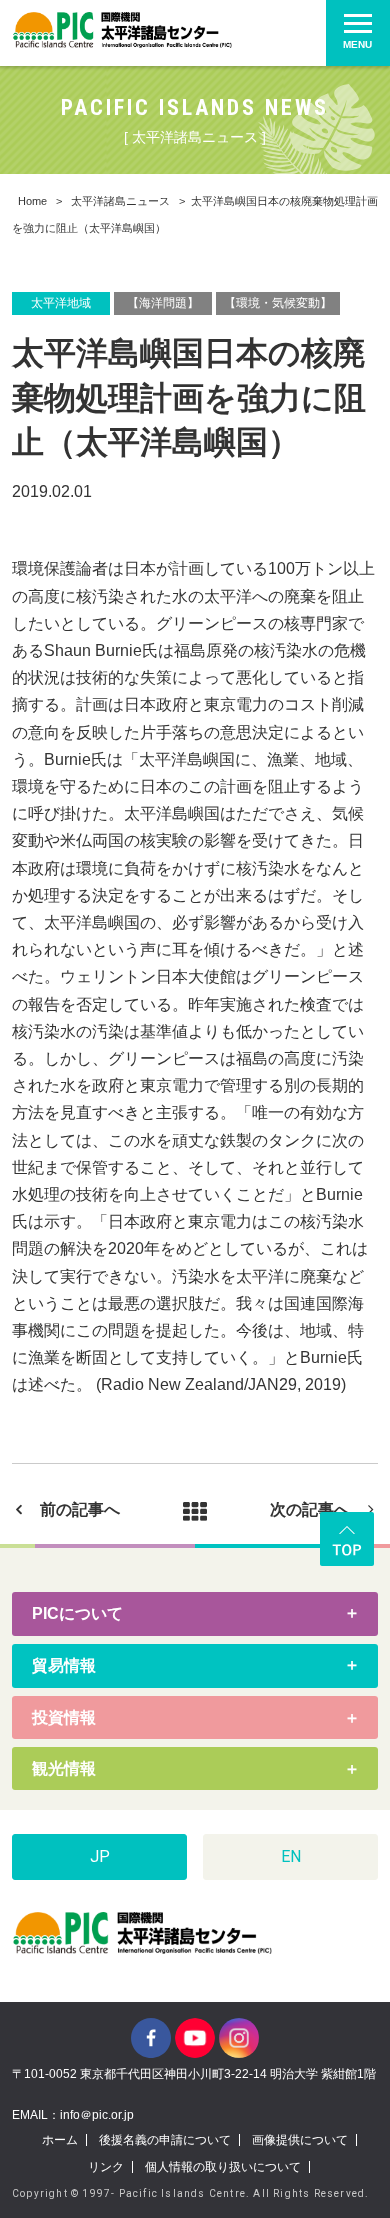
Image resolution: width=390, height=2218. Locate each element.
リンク (106, 2167)
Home (32, 201)
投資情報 (64, 1717)
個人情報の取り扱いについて (223, 2167)
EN (291, 1856)
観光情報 (64, 1768)
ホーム (60, 2140)
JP (100, 1856)
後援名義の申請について (165, 2140)
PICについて (77, 1613)
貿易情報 (64, 1665)
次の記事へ (310, 1509)
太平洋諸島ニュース (120, 201)
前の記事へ (80, 1509)
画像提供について (300, 2140)
